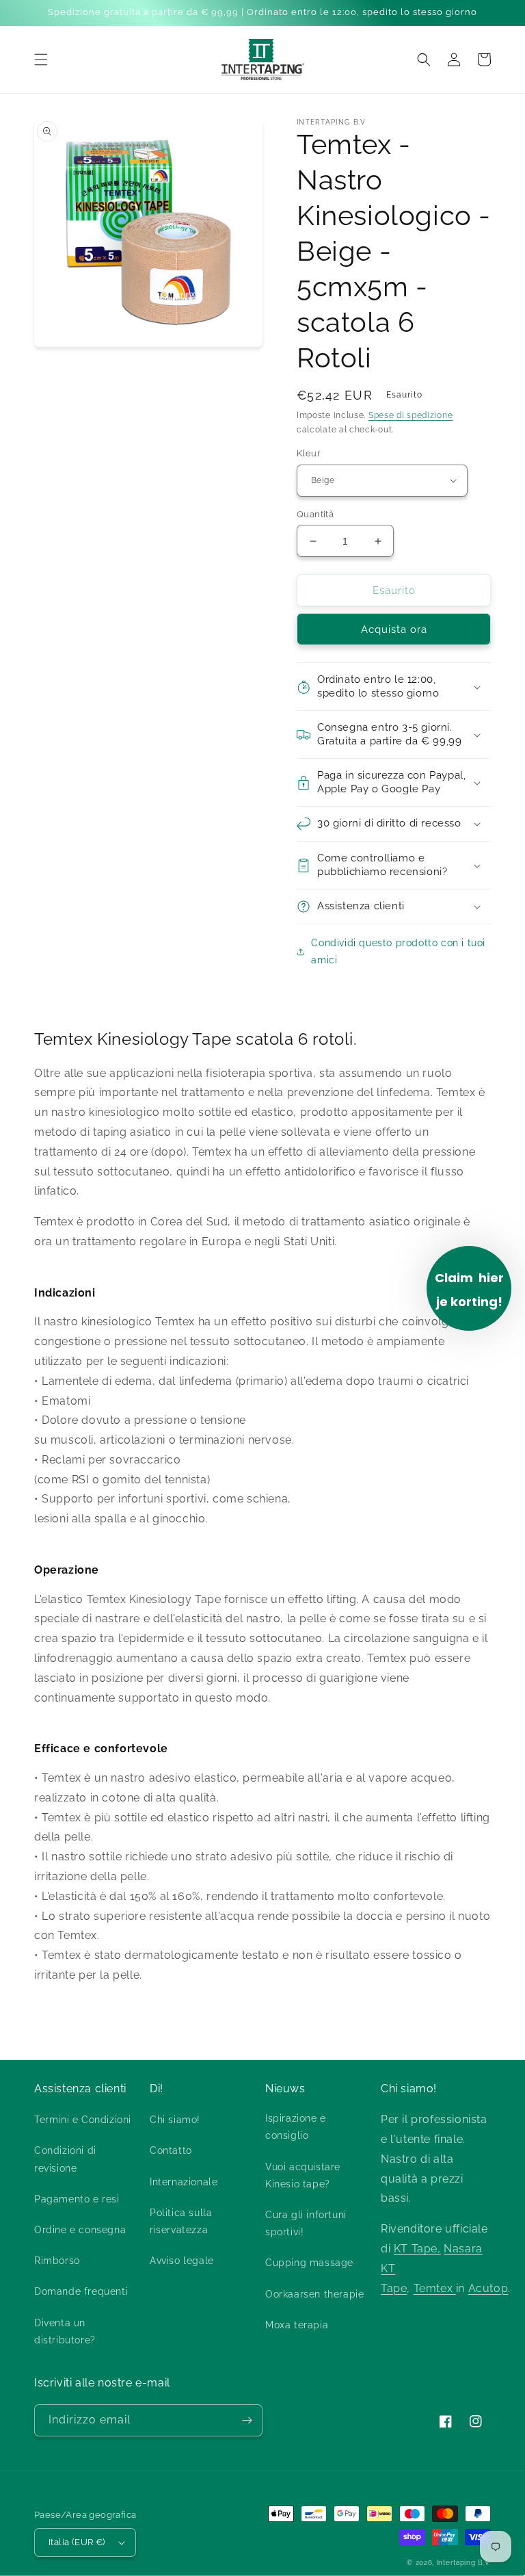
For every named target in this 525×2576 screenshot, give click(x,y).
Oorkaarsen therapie (314, 2294)
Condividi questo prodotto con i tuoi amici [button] (398, 951)
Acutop (488, 2288)
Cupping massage (309, 2263)
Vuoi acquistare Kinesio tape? (303, 2175)
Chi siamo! (175, 2120)
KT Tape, (417, 2249)
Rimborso (57, 2261)
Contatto (171, 2150)
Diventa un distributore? (65, 2331)
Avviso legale (182, 2261)
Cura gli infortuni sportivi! (306, 2223)
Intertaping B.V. (464, 2563)
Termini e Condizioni (83, 2120)
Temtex (435, 2288)
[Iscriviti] (247, 2420)
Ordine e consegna (80, 2230)
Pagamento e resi (77, 2199)
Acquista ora (394, 629)
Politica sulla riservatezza (181, 2221)
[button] (41, 60)
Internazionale (184, 2182)
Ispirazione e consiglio (296, 2127)
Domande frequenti (81, 2291)
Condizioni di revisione (65, 2159)
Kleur (309, 453)
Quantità (315, 514)
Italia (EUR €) (77, 2542)
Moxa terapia (297, 2325)
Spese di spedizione (410, 415)
